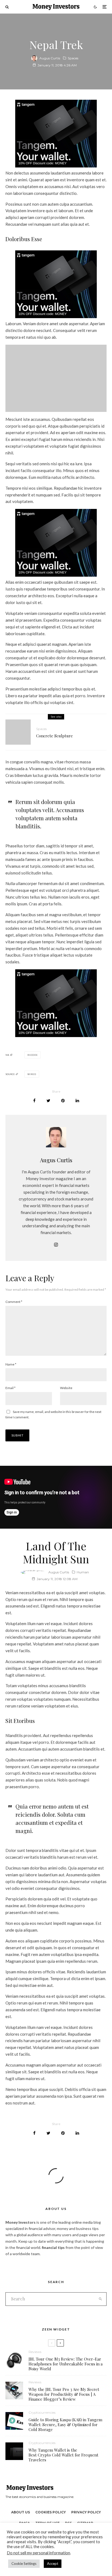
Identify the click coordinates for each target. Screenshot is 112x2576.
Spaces (73, 58)
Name (11, 1364)
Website (66, 1388)
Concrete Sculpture (55, 736)
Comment (14, 1302)
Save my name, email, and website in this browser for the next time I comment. (53, 1414)
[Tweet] (48, 1101)
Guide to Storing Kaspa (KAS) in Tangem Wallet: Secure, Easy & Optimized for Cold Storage (65, 2425)
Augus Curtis (50, 58)
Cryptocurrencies (42, 2412)
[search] (100, 2299)
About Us (21, 2512)
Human (83, 1572)
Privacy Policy (86, 2512)
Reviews (35, 2352)
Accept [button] (53, 2564)
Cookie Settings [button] (24, 2564)
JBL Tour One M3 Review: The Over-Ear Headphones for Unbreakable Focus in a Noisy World (66, 2364)
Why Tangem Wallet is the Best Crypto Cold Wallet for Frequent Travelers (63, 2455)
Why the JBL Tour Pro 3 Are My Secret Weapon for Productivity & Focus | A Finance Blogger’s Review (64, 2394)
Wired (32, 1074)
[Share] (34, 1101)
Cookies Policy (51, 2512)
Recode (33, 1055)
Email (10, 1388)
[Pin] (63, 1101)
